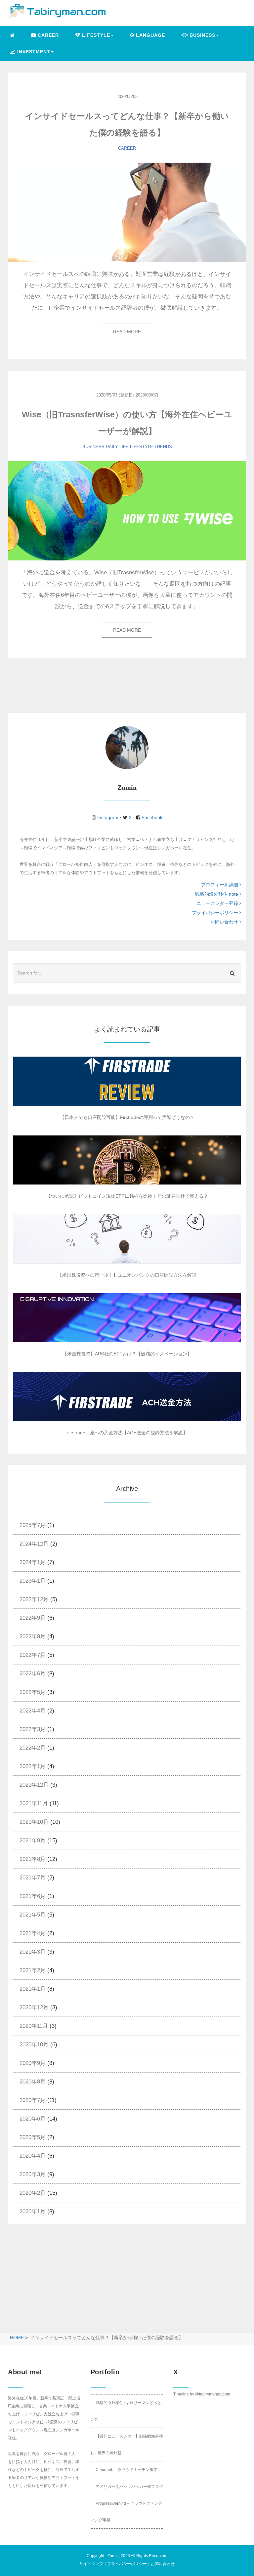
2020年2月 (33, 2193)
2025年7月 (33, 1525)
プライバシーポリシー (216, 913)
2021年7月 (33, 1878)
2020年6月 (33, 2119)
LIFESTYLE (142, 447)
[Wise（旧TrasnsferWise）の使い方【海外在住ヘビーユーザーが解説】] (127, 511)
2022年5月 (33, 1692)
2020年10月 (34, 2045)
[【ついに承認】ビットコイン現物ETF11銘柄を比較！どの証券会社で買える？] (127, 1160)
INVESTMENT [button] (33, 52)
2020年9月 (33, 2063)
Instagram (108, 817)
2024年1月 (33, 1562)
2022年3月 (33, 1729)
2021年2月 (33, 1970)
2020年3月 (33, 2174)
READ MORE (127, 332)
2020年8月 (33, 2082)
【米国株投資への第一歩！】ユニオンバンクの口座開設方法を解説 (127, 1275)
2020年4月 (33, 2156)
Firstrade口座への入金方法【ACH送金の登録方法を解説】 (127, 1433)
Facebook (151, 817)
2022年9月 (33, 1618)
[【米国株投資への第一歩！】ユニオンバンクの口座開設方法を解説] (127, 1239)
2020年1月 (33, 2211)
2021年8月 (33, 1859)
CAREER (47, 35)
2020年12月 (34, 2007)
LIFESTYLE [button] (95, 35)
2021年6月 (33, 1896)
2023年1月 (33, 1581)
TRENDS (163, 447)
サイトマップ (91, 2564)
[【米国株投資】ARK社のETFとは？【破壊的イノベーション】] (127, 1318)
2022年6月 (33, 1674)
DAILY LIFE (117, 447)
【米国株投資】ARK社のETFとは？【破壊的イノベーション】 (127, 1354)
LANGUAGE (150, 35)
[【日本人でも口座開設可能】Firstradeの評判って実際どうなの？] (127, 1081)
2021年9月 (33, 1840)
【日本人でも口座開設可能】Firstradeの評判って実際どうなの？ (127, 1117)
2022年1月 (33, 1766)
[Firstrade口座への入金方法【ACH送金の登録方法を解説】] (127, 1396)
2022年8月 (33, 1636)
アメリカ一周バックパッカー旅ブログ (129, 2487)
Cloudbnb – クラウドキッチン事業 (127, 2470)
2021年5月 (33, 1915)
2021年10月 (34, 1822)
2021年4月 (33, 1933)
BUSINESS (93, 447)
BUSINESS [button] (202, 35)
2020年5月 (33, 2137)
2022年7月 (33, 1655)
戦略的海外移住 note (217, 894)
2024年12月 (34, 1544)
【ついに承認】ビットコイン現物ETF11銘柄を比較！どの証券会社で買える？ (127, 1196)
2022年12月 (34, 1599)
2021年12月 (34, 1785)
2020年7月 (33, 2100)
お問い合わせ (225, 922)
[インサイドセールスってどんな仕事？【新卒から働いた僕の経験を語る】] (127, 212)
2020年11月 (34, 2026)
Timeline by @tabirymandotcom (202, 2394)
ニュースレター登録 (218, 903)
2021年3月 (33, 1952)
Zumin (113, 2556)
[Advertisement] (63, 2284)
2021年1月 (33, 1989)
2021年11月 (34, 1803)
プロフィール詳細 (220, 885)
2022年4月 (33, 1711)
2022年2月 (33, 1748)
